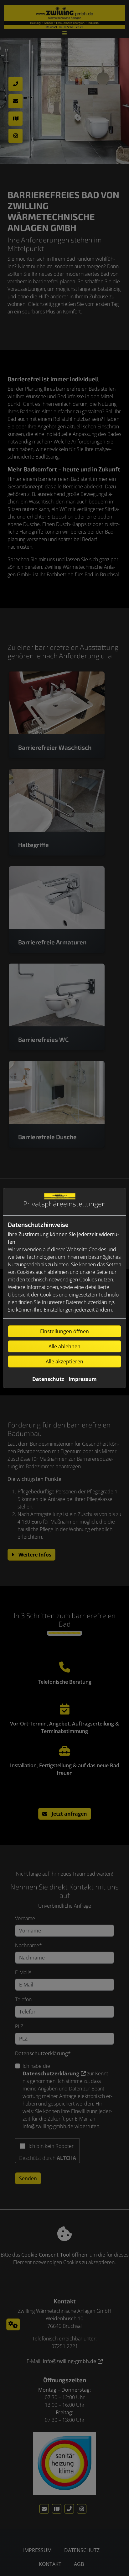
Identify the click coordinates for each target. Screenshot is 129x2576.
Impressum (83, 1379)
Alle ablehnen (64, 1346)
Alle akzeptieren (64, 1361)
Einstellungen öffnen (64, 1331)
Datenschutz (48, 1379)
